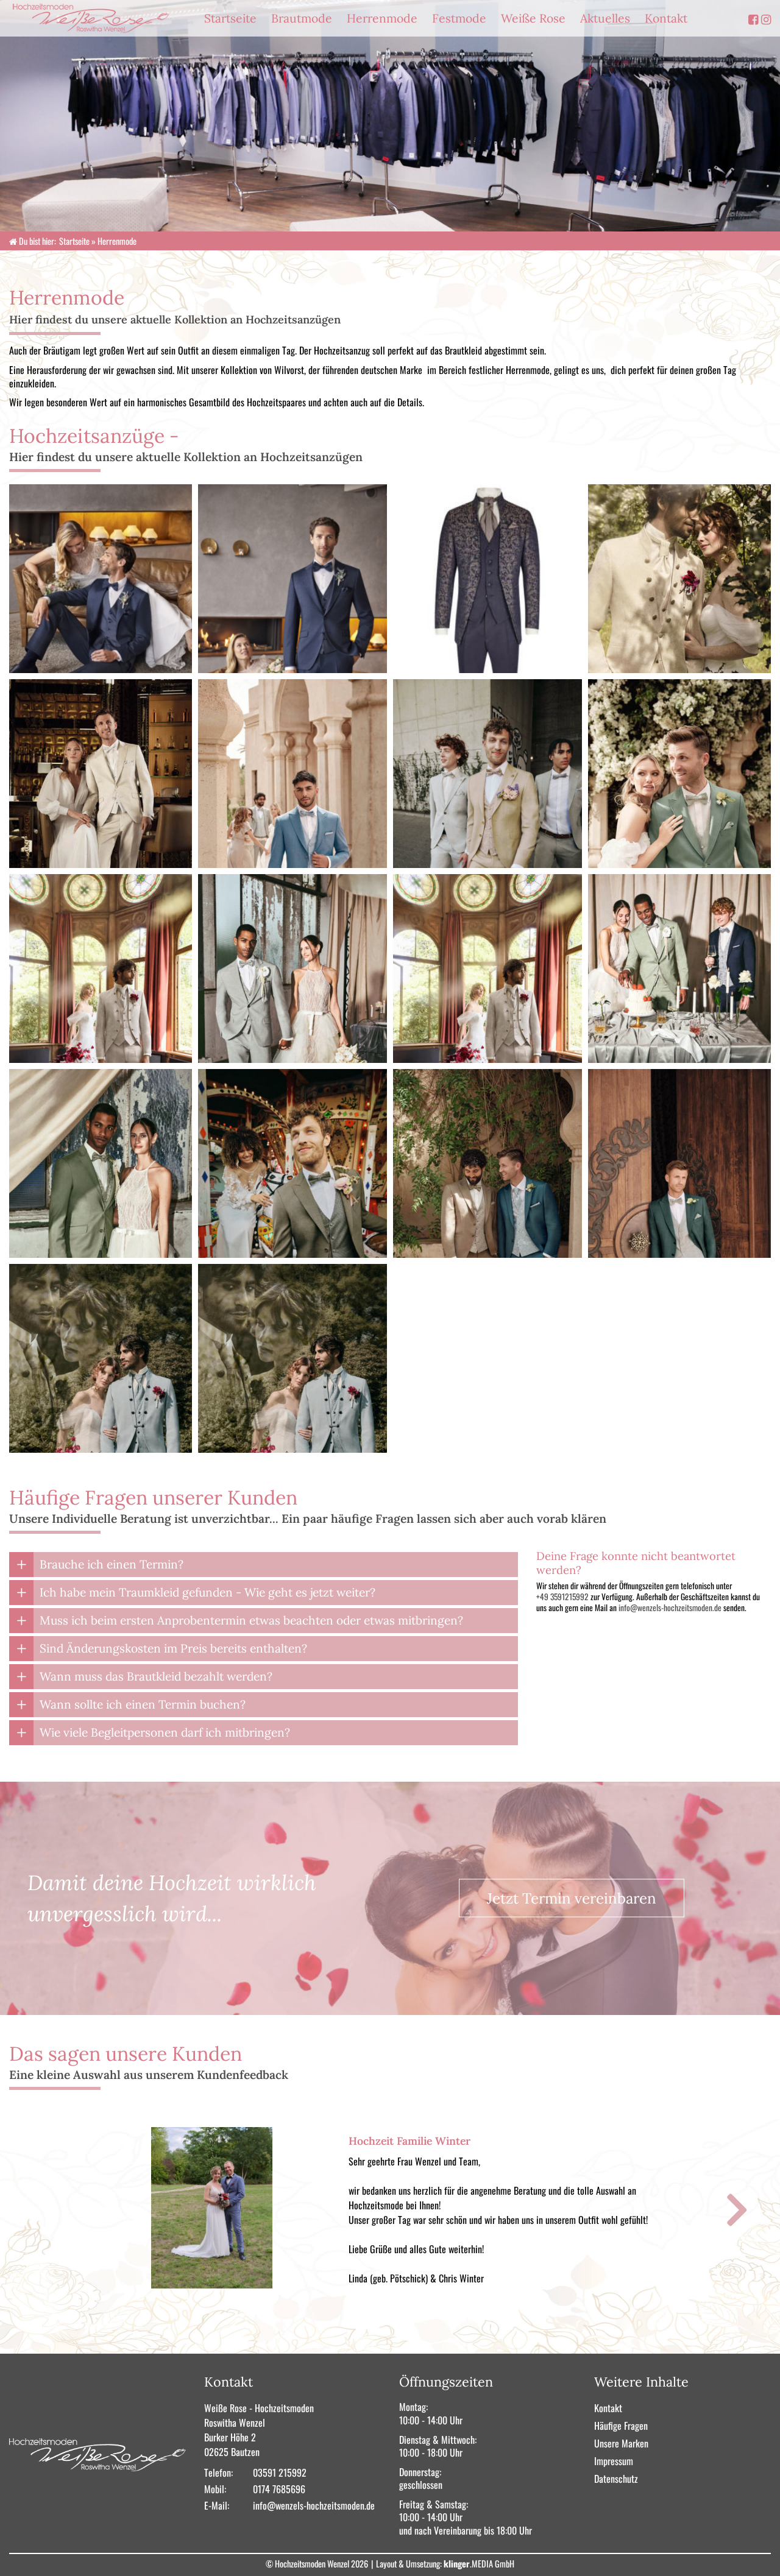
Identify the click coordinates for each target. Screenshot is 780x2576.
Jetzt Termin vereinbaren (572, 1898)
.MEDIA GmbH (479, 2564)
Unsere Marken (621, 2443)
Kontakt (608, 2408)
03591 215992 (280, 2472)
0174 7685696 (279, 2489)
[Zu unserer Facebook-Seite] (753, 19)
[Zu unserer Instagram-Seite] (766, 19)
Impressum (614, 2461)
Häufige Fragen (621, 2426)
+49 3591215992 (562, 1597)
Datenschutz (616, 2479)
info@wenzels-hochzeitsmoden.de (671, 1607)
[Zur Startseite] (101, 18)
